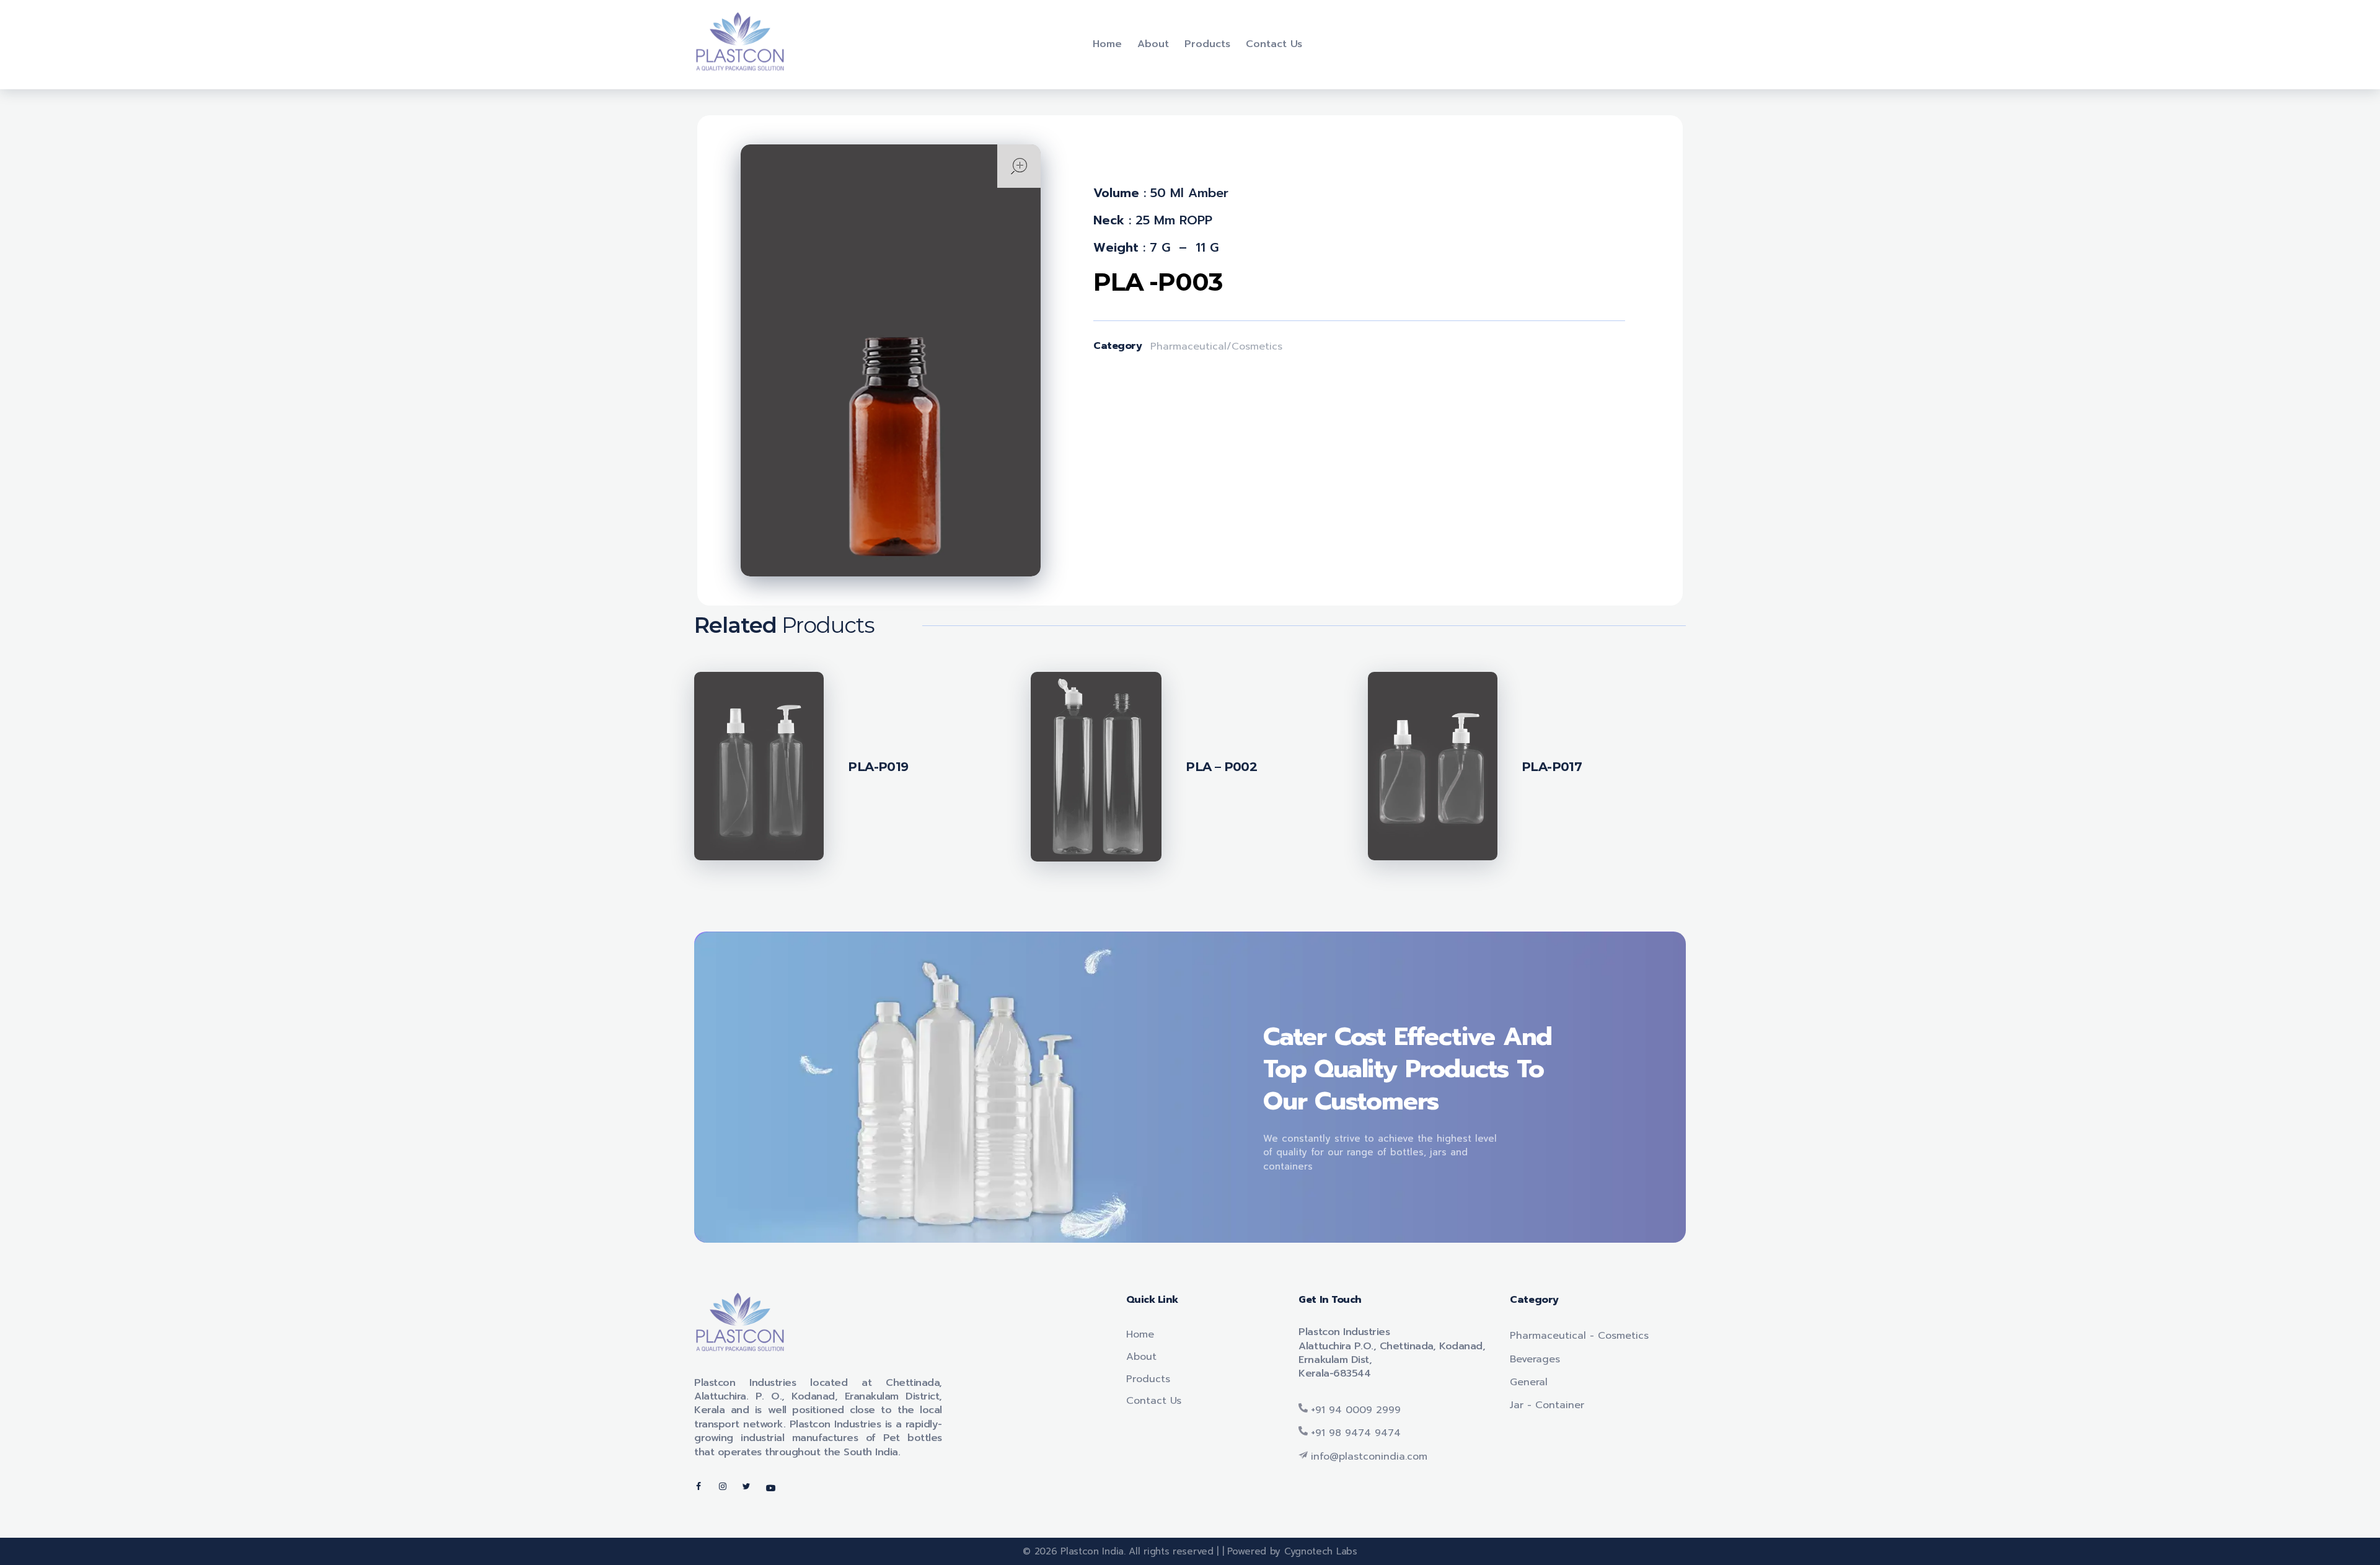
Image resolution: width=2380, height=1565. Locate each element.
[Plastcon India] (741, 42)
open (1019, 166)
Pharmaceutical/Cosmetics (1216, 346)
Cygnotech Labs (1319, 1551)
